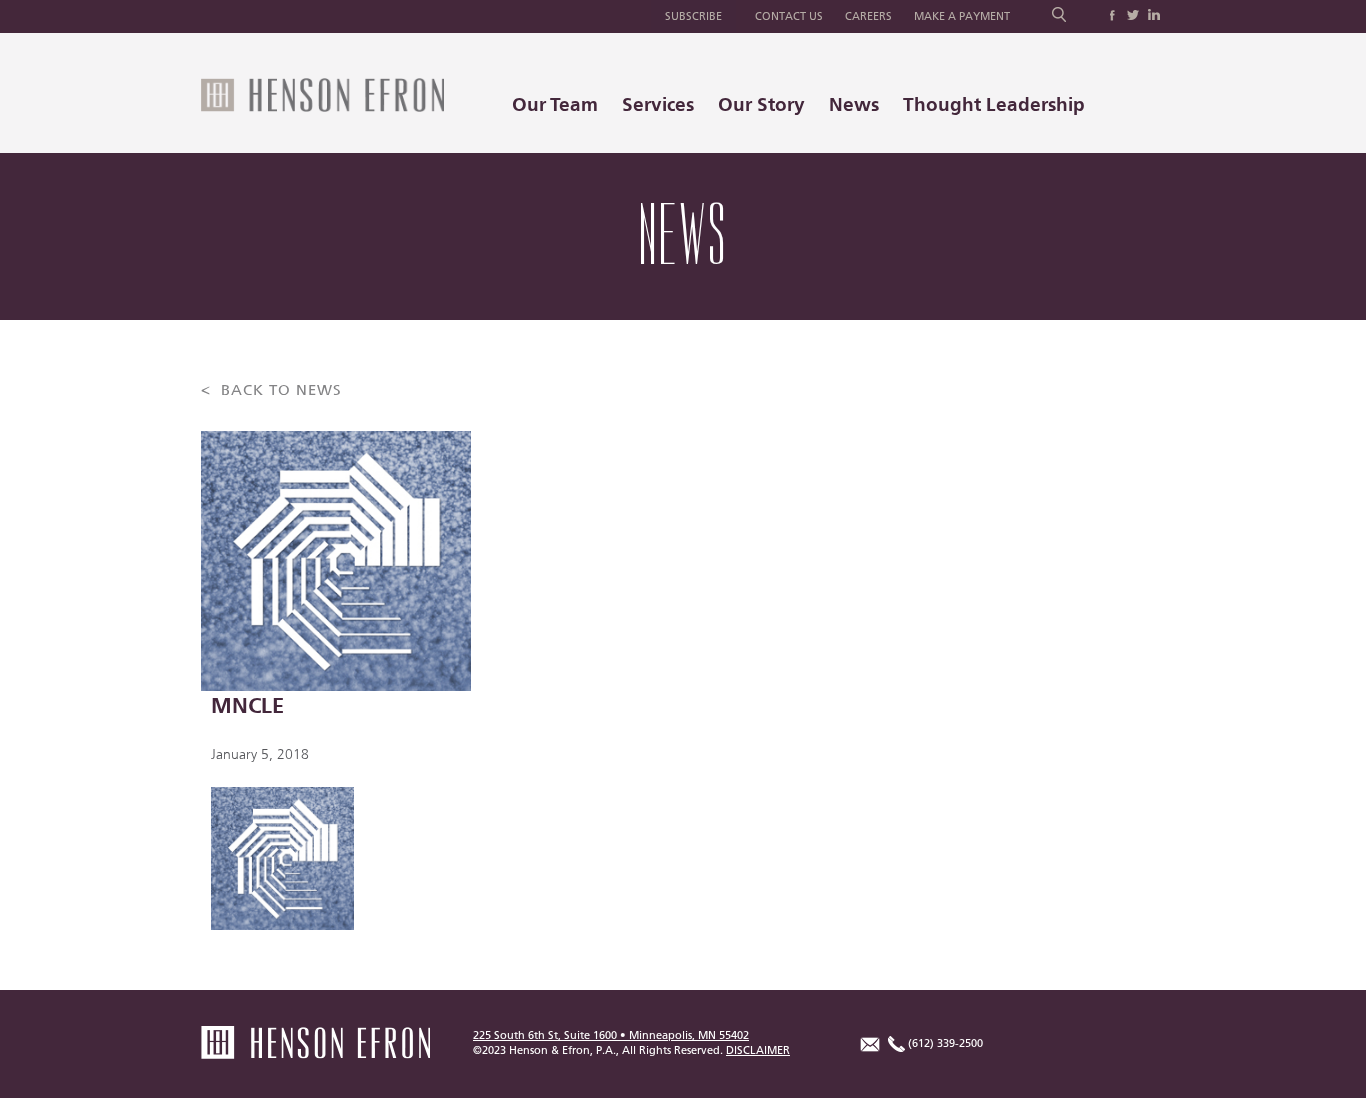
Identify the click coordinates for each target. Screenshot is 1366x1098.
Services (658, 104)
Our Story (761, 104)
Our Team (555, 104)
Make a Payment (962, 16)
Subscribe (693, 16)
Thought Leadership (994, 104)
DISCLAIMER (758, 1050)
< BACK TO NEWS (271, 390)
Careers (868, 16)
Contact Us (789, 16)
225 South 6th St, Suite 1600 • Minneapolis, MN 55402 (611, 1035)
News (854, 104)
